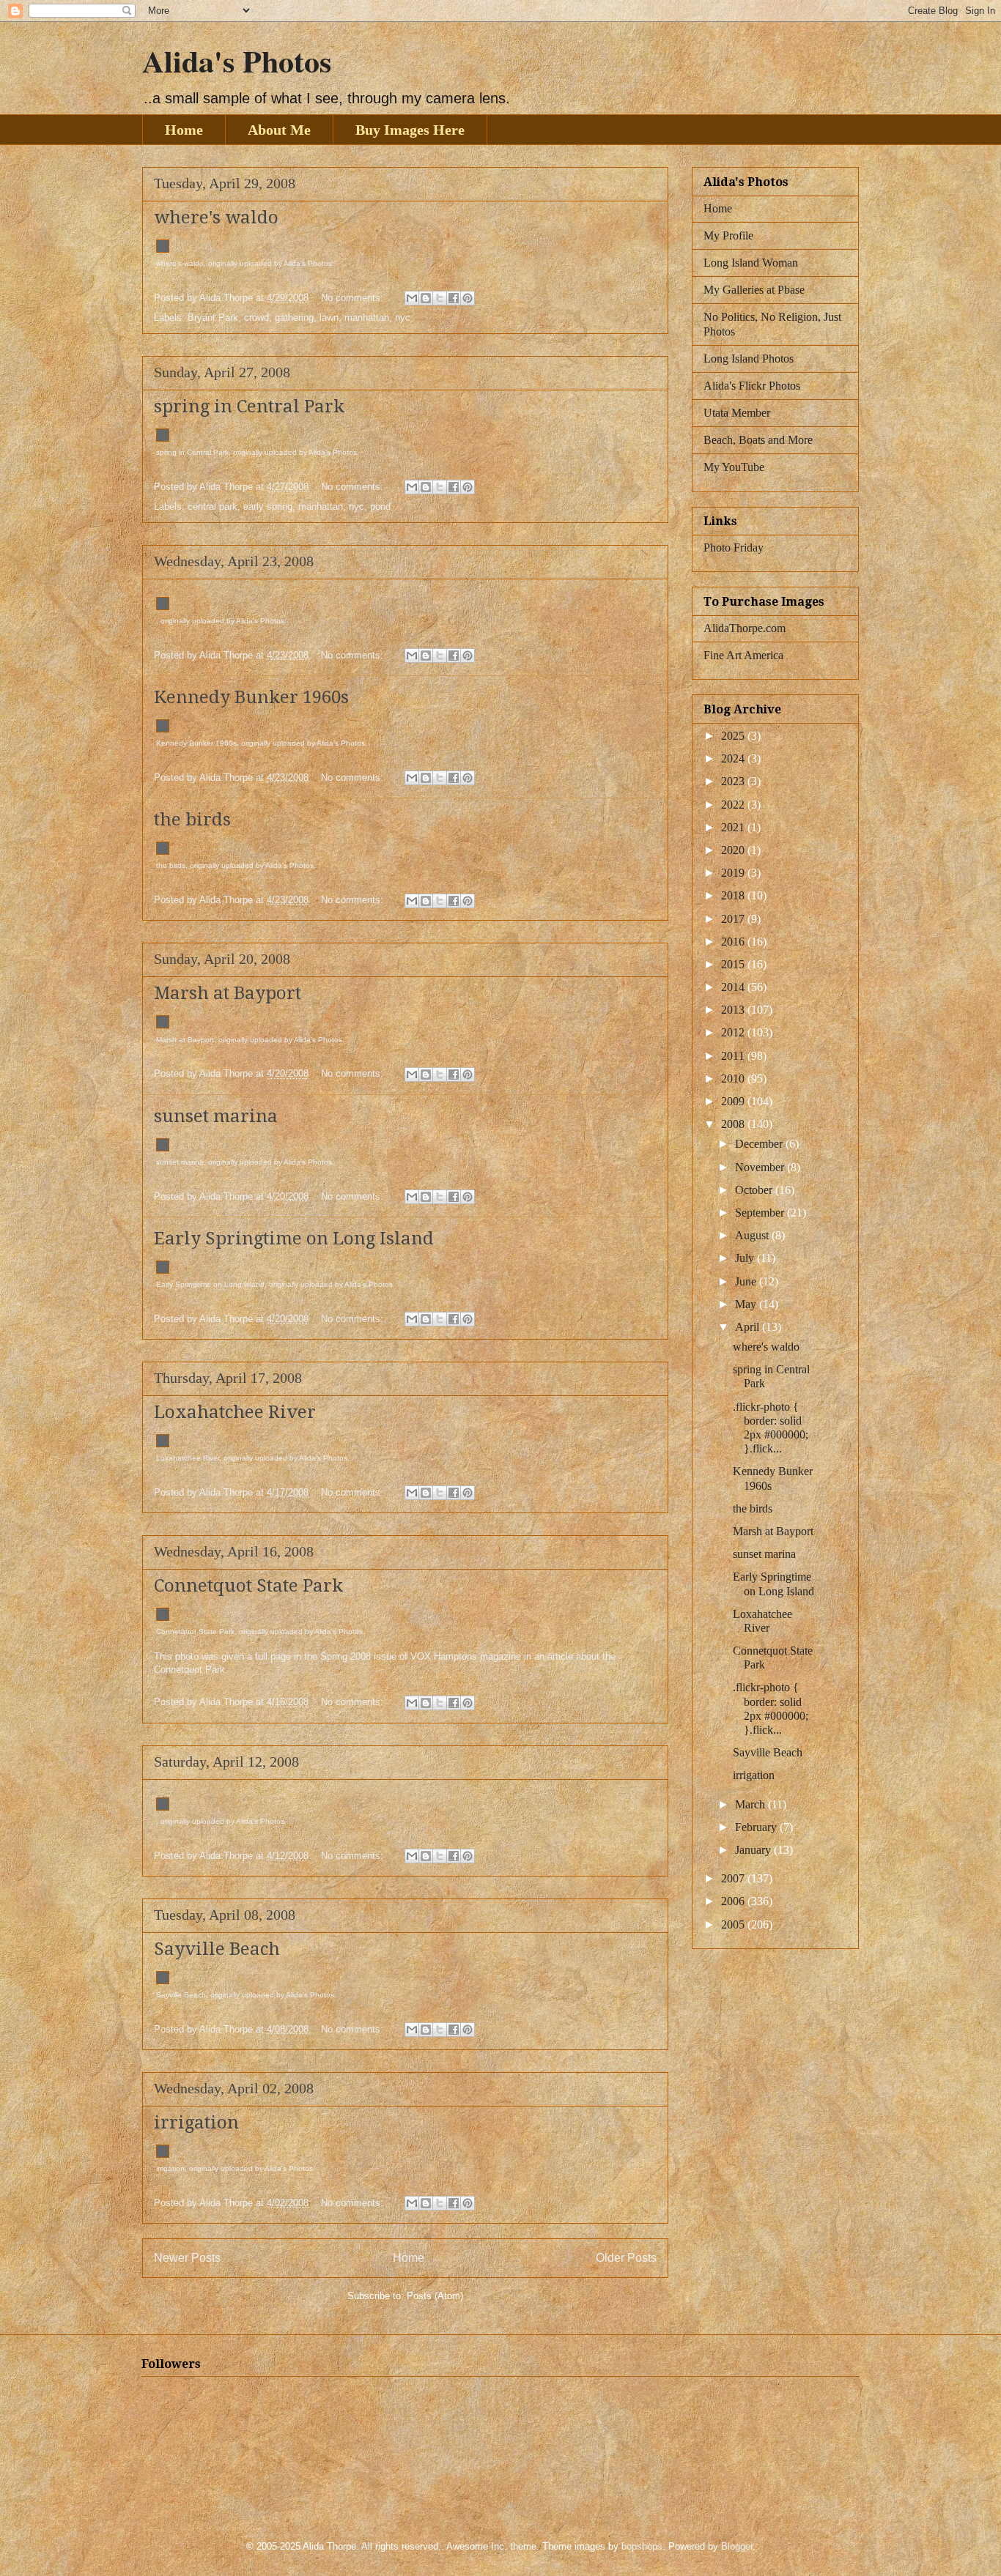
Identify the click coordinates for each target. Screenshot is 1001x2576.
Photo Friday (734, 548)
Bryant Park (213, 318)
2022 (734, 805)
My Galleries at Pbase (754, 290)
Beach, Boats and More (758, 440)
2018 (734, 895)
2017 (734, 919)
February (757, 1827)
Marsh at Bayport (228, 993)
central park (213, 506)
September (761, 1213)
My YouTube (734, 467)
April (749, 1327)
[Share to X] (440, 298)
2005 (734, 1924)
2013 (734, 1010)
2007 (734, 1878)
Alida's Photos (237, 60)
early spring (268, 506)
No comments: (354, 298)
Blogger (737, 2546)
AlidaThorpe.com (745, 628)
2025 (734, 736)
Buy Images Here (410, 130)
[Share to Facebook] (454, 298)
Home (184, 130)
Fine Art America (743, 655)
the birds (192, 820)
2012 (734, 1032)
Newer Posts (187, 2258)
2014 (734, 987)
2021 (734, 827)
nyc (403, 318)
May (747, 1304)
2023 (734, 781)
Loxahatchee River (235, 1412)
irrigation (196, 2123)
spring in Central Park (249, 407)
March (751, 1804)
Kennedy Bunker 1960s (251, 697)
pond (380, 506)
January (754, 1850)
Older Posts (626, 2258)
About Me (279, 130)
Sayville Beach (217, 1949)
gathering (294, 318)
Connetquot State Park (248, 1586)
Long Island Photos (749, 359)
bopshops (642, 2546)
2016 (734, 942)
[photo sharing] (163, 249)
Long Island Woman (751, 263)
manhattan (367, 318)
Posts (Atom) (435, 2296)
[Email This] (412, 298)
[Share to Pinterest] (468, 298)
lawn (329, 318)
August (753, 1235)
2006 (734, 1901)
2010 (734, 1079)
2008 (734, 1124)
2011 (734, 1056)
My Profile (728, 235)
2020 (734, 850)
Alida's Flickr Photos (752, 386)
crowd (256, 318)
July (746, 1258)
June (747, 1281)
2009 (734, 1101)
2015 (734, 964)
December (760, 1144)
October (755, 1190)
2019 (734, 873)
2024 (734, 758)
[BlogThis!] (426, 298)
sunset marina (216, 1116)
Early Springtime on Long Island (294, 1239)
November (761, 1167)
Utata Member (737, 413)
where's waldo (216, 218)
